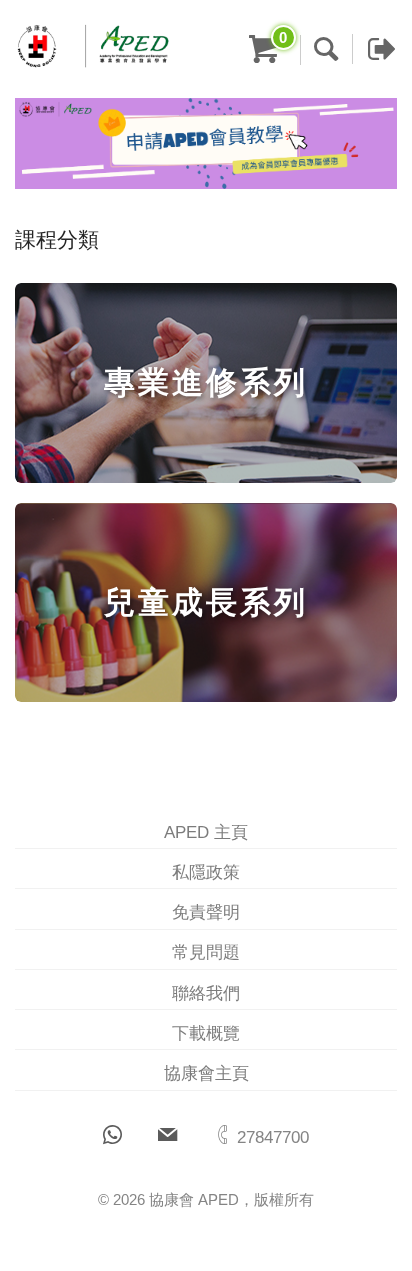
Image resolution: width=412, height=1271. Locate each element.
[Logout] (374, 49)
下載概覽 (206, 1033)
